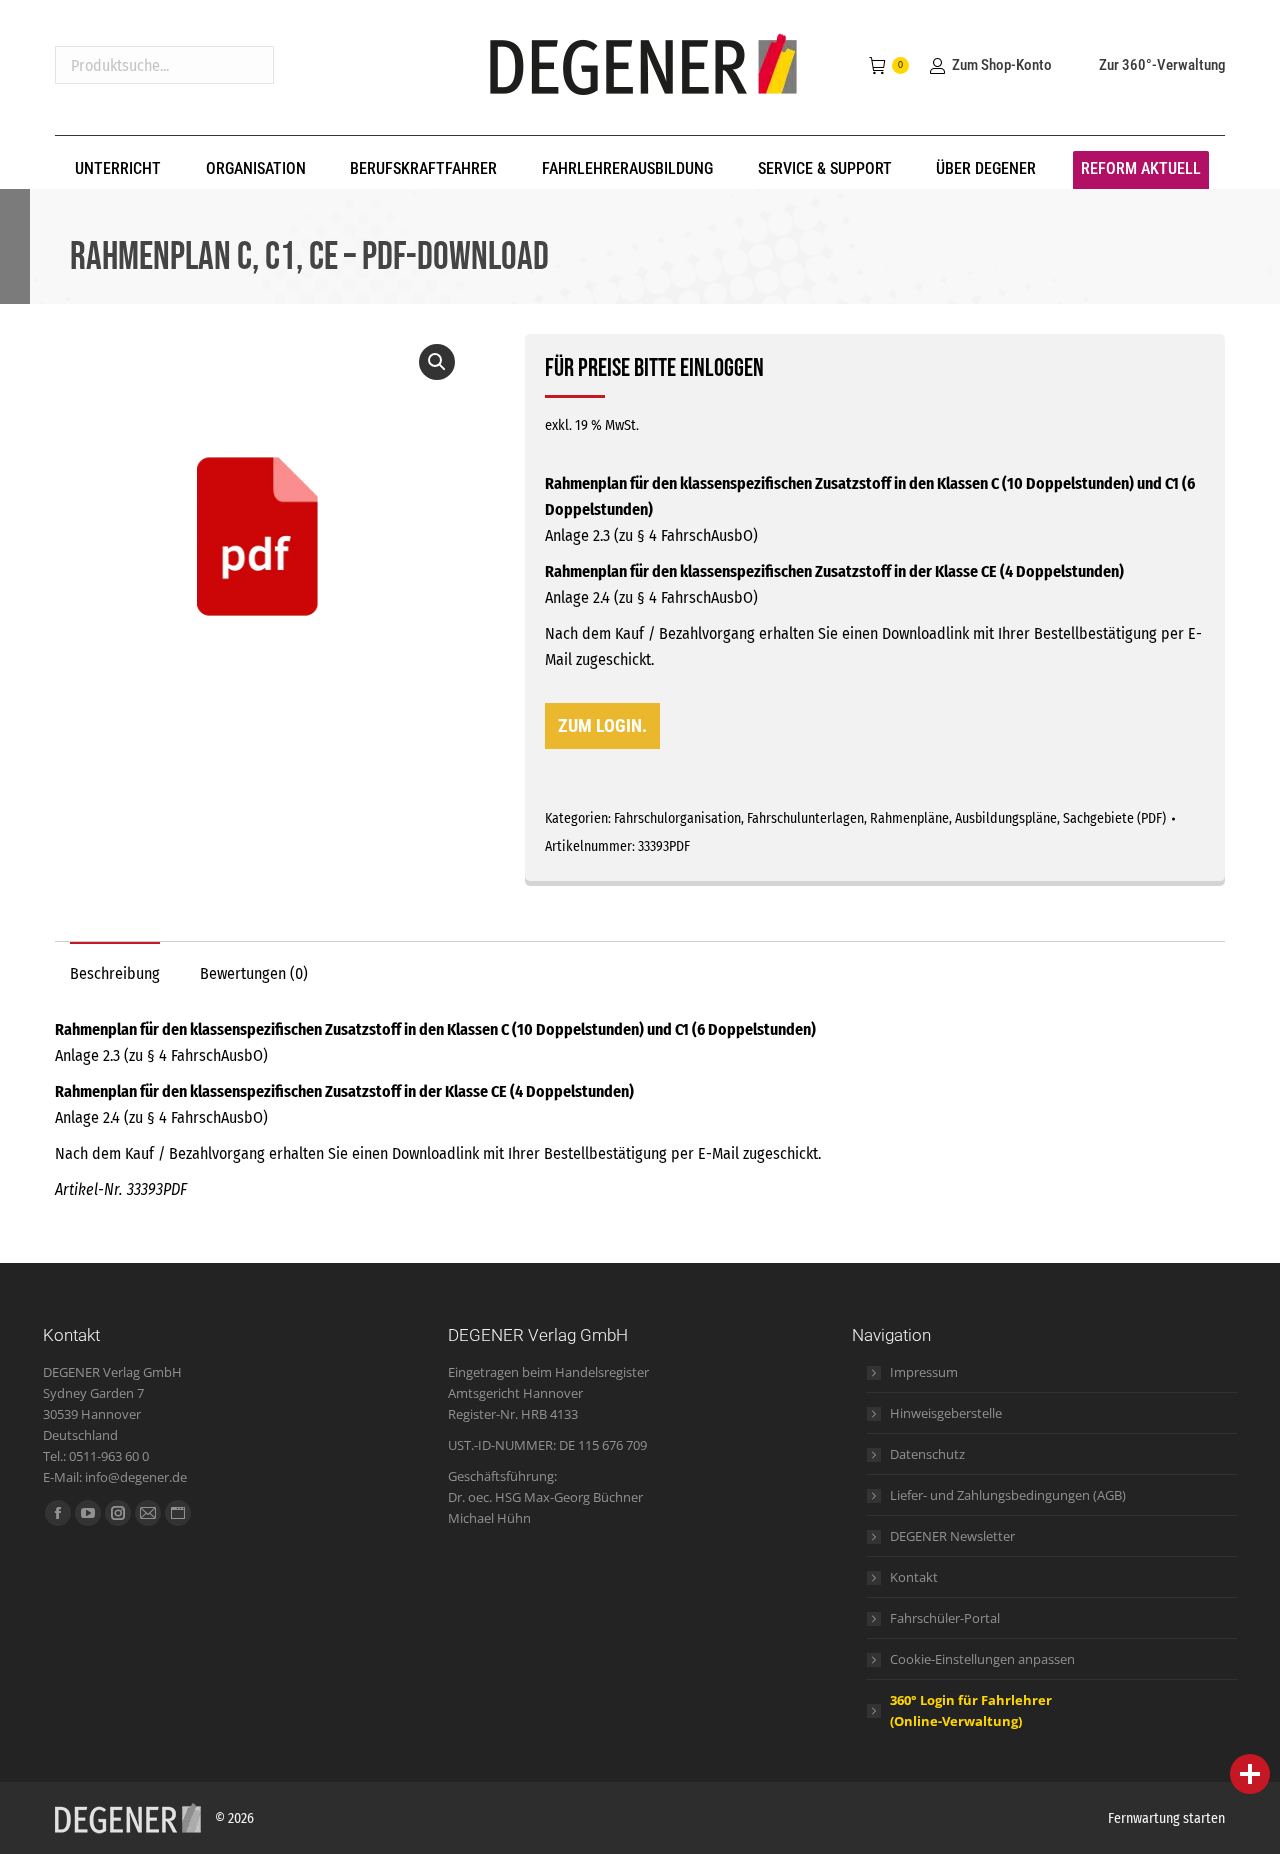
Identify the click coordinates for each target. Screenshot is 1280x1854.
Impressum (924, 1372)
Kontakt (914, 1577)
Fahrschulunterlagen (805, 818)
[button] (437, 362)
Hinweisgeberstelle (946, 1413)
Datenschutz (927, 1454)
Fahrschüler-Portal (945, 1618)
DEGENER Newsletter (952, 1536)
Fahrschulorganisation (677, 818)
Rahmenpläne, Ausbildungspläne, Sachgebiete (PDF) (1018, 818)
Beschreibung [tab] (115, 973)
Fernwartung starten (1166, 1818)
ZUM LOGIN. (602, 725)
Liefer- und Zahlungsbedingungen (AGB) (1008, 1495)
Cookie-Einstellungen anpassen (982, 1659)
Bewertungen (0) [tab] (254, 973)
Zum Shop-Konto (1001, 65)
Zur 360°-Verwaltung (1162, 65)
